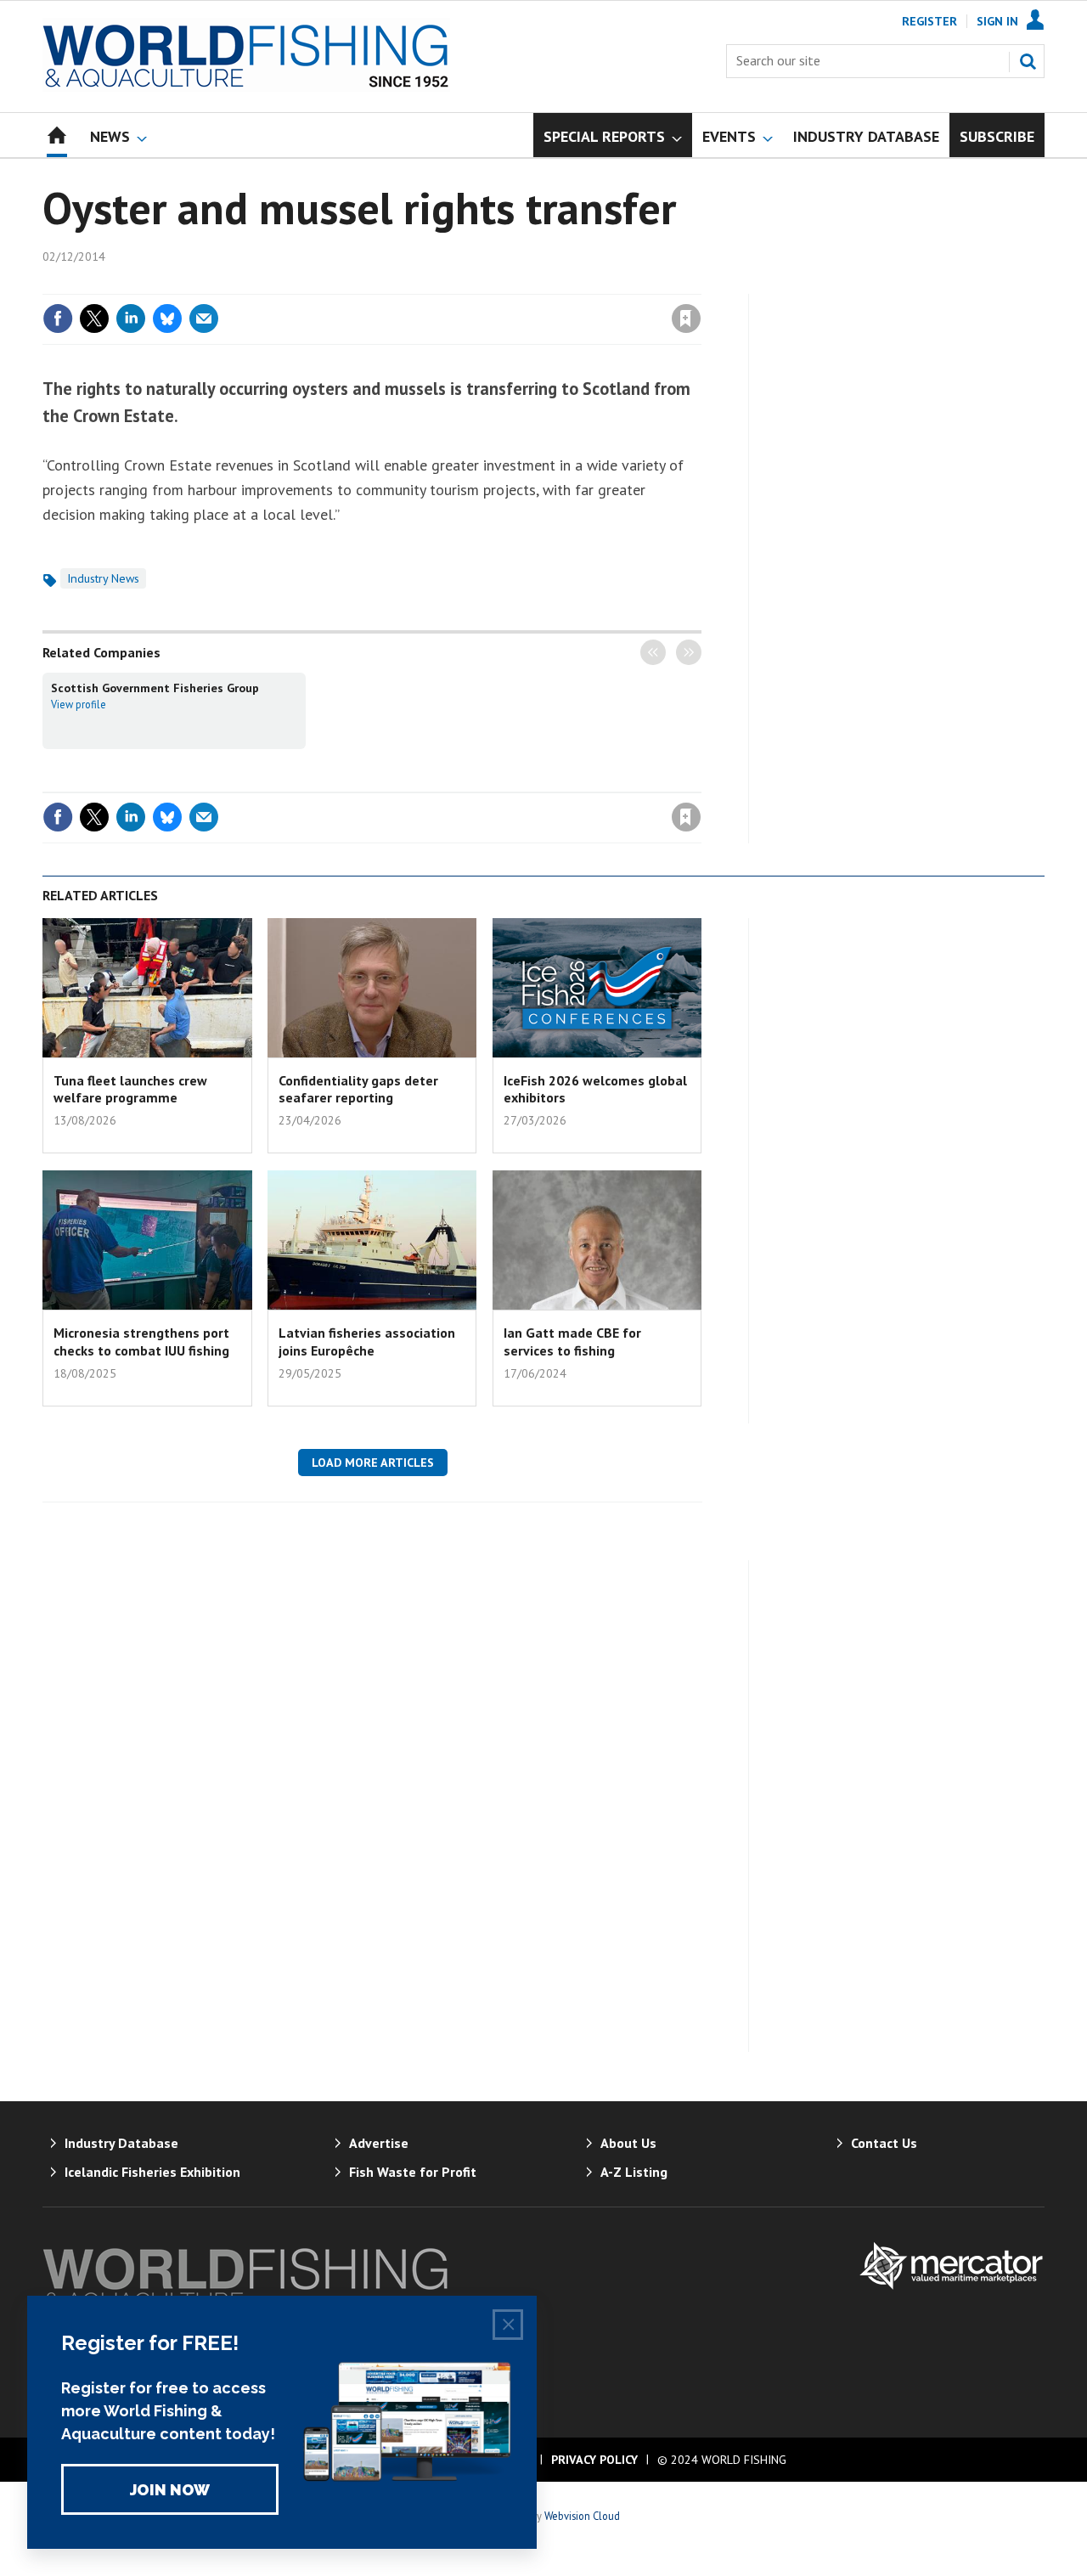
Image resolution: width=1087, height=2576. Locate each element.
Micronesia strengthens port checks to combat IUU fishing (141, 1341)
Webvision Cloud (582, 2516)
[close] (700, 284)
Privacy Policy (594, 2460)
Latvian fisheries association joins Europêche (367, 1341)
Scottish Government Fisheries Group (155, 688)
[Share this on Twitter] (94, 318)
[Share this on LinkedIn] (131, 318)
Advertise (379, 2143)
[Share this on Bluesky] (167, 318)
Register (929, 21)
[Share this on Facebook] (58, 318)
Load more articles (373, 1463)
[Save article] (686, 318)
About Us (628, 2143)
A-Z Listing (634, 2172)
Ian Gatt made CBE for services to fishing (572, 1341)
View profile (79, 704)
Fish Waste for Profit (413, 2172)
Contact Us (884, 2143)
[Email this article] (204, 318)
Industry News (103, 578)
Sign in (487, 284)
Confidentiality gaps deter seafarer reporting (358, 1089)
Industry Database (121, 2143)
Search (1028, 61)
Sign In (997, 21)
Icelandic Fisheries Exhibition (152, 2172)
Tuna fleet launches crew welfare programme (130, 1089)
